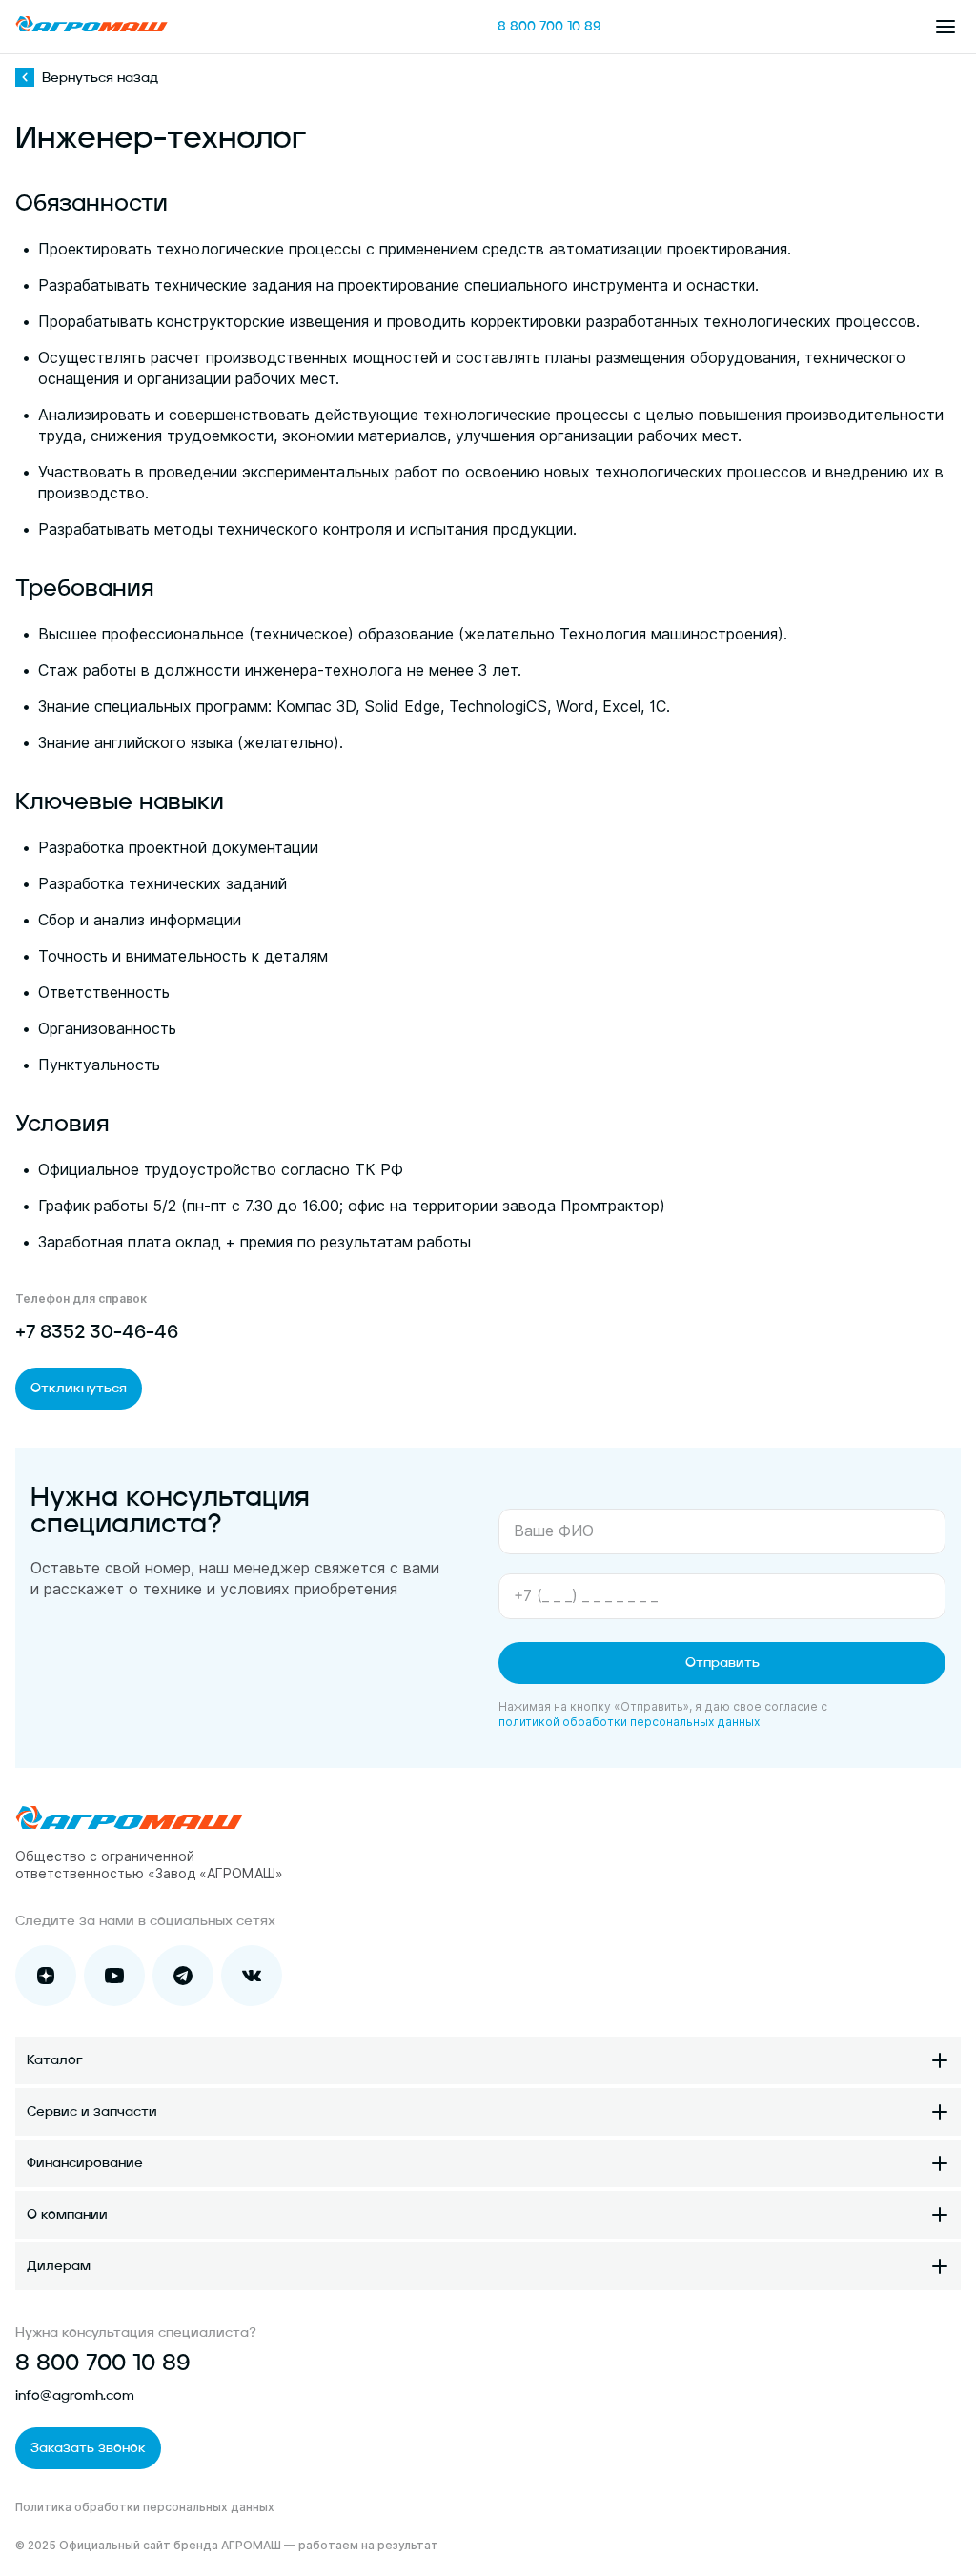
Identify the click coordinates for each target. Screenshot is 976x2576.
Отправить (722, 1663)
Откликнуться (79, 1389)
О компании (67, 2215)
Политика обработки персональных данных (145, 2507)
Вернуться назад (100, 78)
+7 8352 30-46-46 (97, 1333)
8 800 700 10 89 (549, 27)
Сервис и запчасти (92, 2112)
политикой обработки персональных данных (629, 1722)
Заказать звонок (88, 2448)
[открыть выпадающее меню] (945, 27)
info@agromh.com (75, 2396)
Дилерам (59, 2266)
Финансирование (85, 2163)
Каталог (55, 2060)
